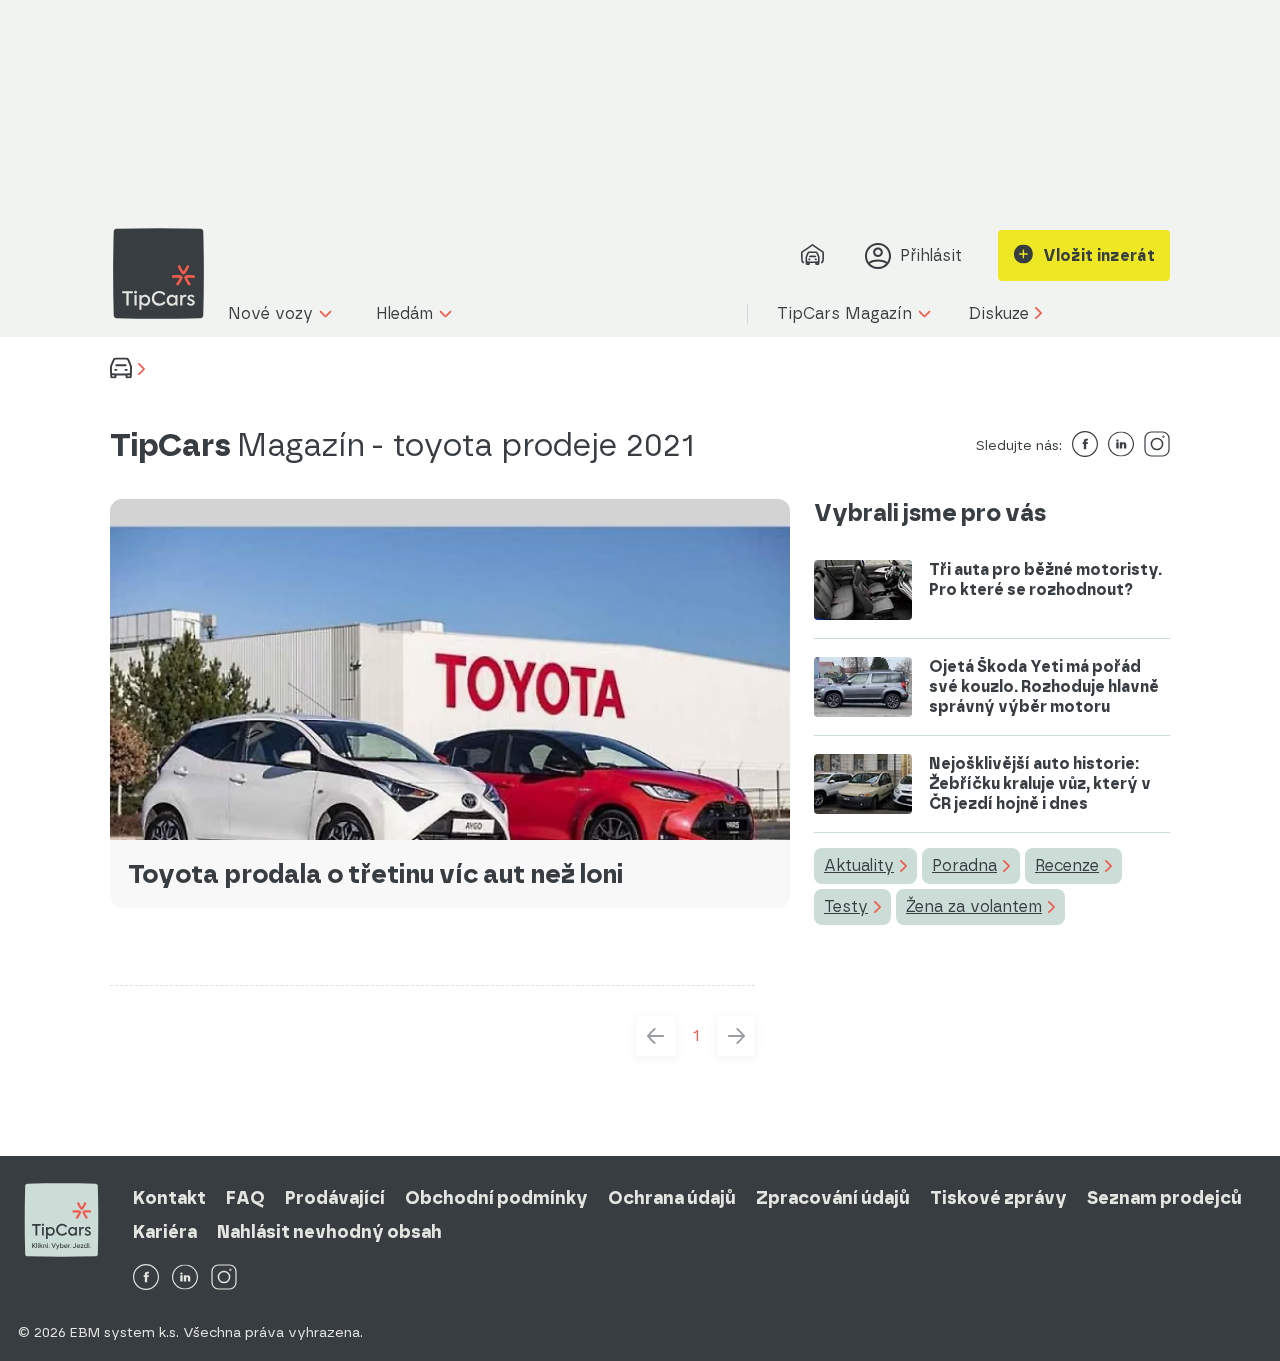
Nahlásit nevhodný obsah (329, 1232)
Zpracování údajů (833, 1198)
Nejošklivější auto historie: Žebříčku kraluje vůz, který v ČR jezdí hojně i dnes (1040, 783)
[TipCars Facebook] (146, 1278)
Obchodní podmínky (496, 1198)
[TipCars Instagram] (224, 1278)
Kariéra (165, 1232)
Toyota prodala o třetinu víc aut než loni (375, 874)
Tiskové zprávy (998, 1198)
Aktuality (859, 865)
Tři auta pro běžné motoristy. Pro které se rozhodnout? (1045, 579)
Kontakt (169, 1198)
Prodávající (335, 1198)
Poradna (964, 865)
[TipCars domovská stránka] (166, 273)
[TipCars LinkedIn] (185, 1278)
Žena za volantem (974, 906)
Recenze (1067, 865)
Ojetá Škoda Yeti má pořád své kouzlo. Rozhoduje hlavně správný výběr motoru (1044, 686)
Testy (846, 906)
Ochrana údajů (672, 1198)
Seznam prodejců (1164, 1198)
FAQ (245, 1198)
